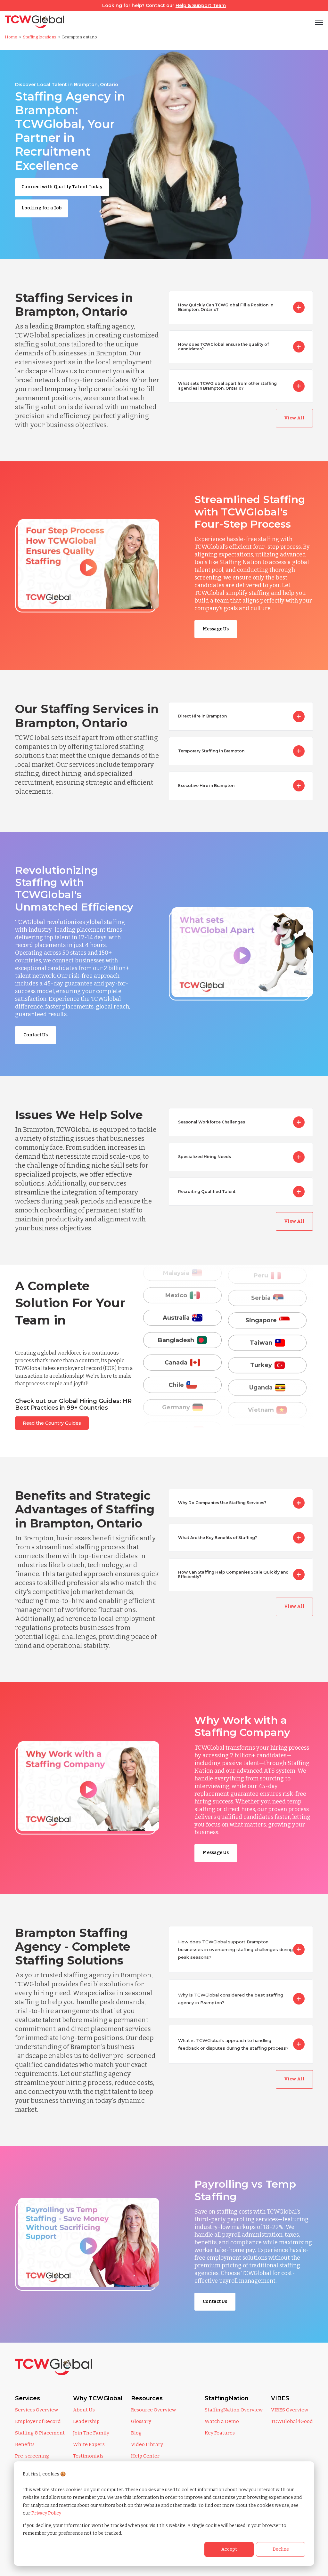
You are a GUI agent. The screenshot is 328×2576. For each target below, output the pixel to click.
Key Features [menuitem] (220, 2433)
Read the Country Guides (52, 1423)
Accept (229, 2549)
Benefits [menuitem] (25, 2444)
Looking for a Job (41, 208)
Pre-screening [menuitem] (32, 2456)
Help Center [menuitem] (145, 2456)
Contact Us (36, 1035)
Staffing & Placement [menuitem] (40, 2433)
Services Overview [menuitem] (37, 2410)
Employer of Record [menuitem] (38, 2421)
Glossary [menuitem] (141, 2421)
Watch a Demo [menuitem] (222, 2421)
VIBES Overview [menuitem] (290, 2410)
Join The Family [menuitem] (91, 2433)
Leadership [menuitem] (86, 2421)
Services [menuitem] (28, 2398)
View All (294, 418)
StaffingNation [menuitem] (227, 2398)
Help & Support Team (201, 5)
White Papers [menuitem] (89, 2444)
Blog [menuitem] (136, 2433)
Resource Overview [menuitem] (153, 2410)
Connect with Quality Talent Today (62, 187)
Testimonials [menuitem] (88, 2456)
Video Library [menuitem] (147, 2444)
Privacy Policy (46, 2513)
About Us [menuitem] (84, 2410)
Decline (281, 2549)
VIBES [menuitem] (280, 2398)
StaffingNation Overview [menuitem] (234, 2410)
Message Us (216, 629)
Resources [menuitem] (147, 2398)
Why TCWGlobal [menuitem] (98, 2398)
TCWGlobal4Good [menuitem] (292, 2421)
